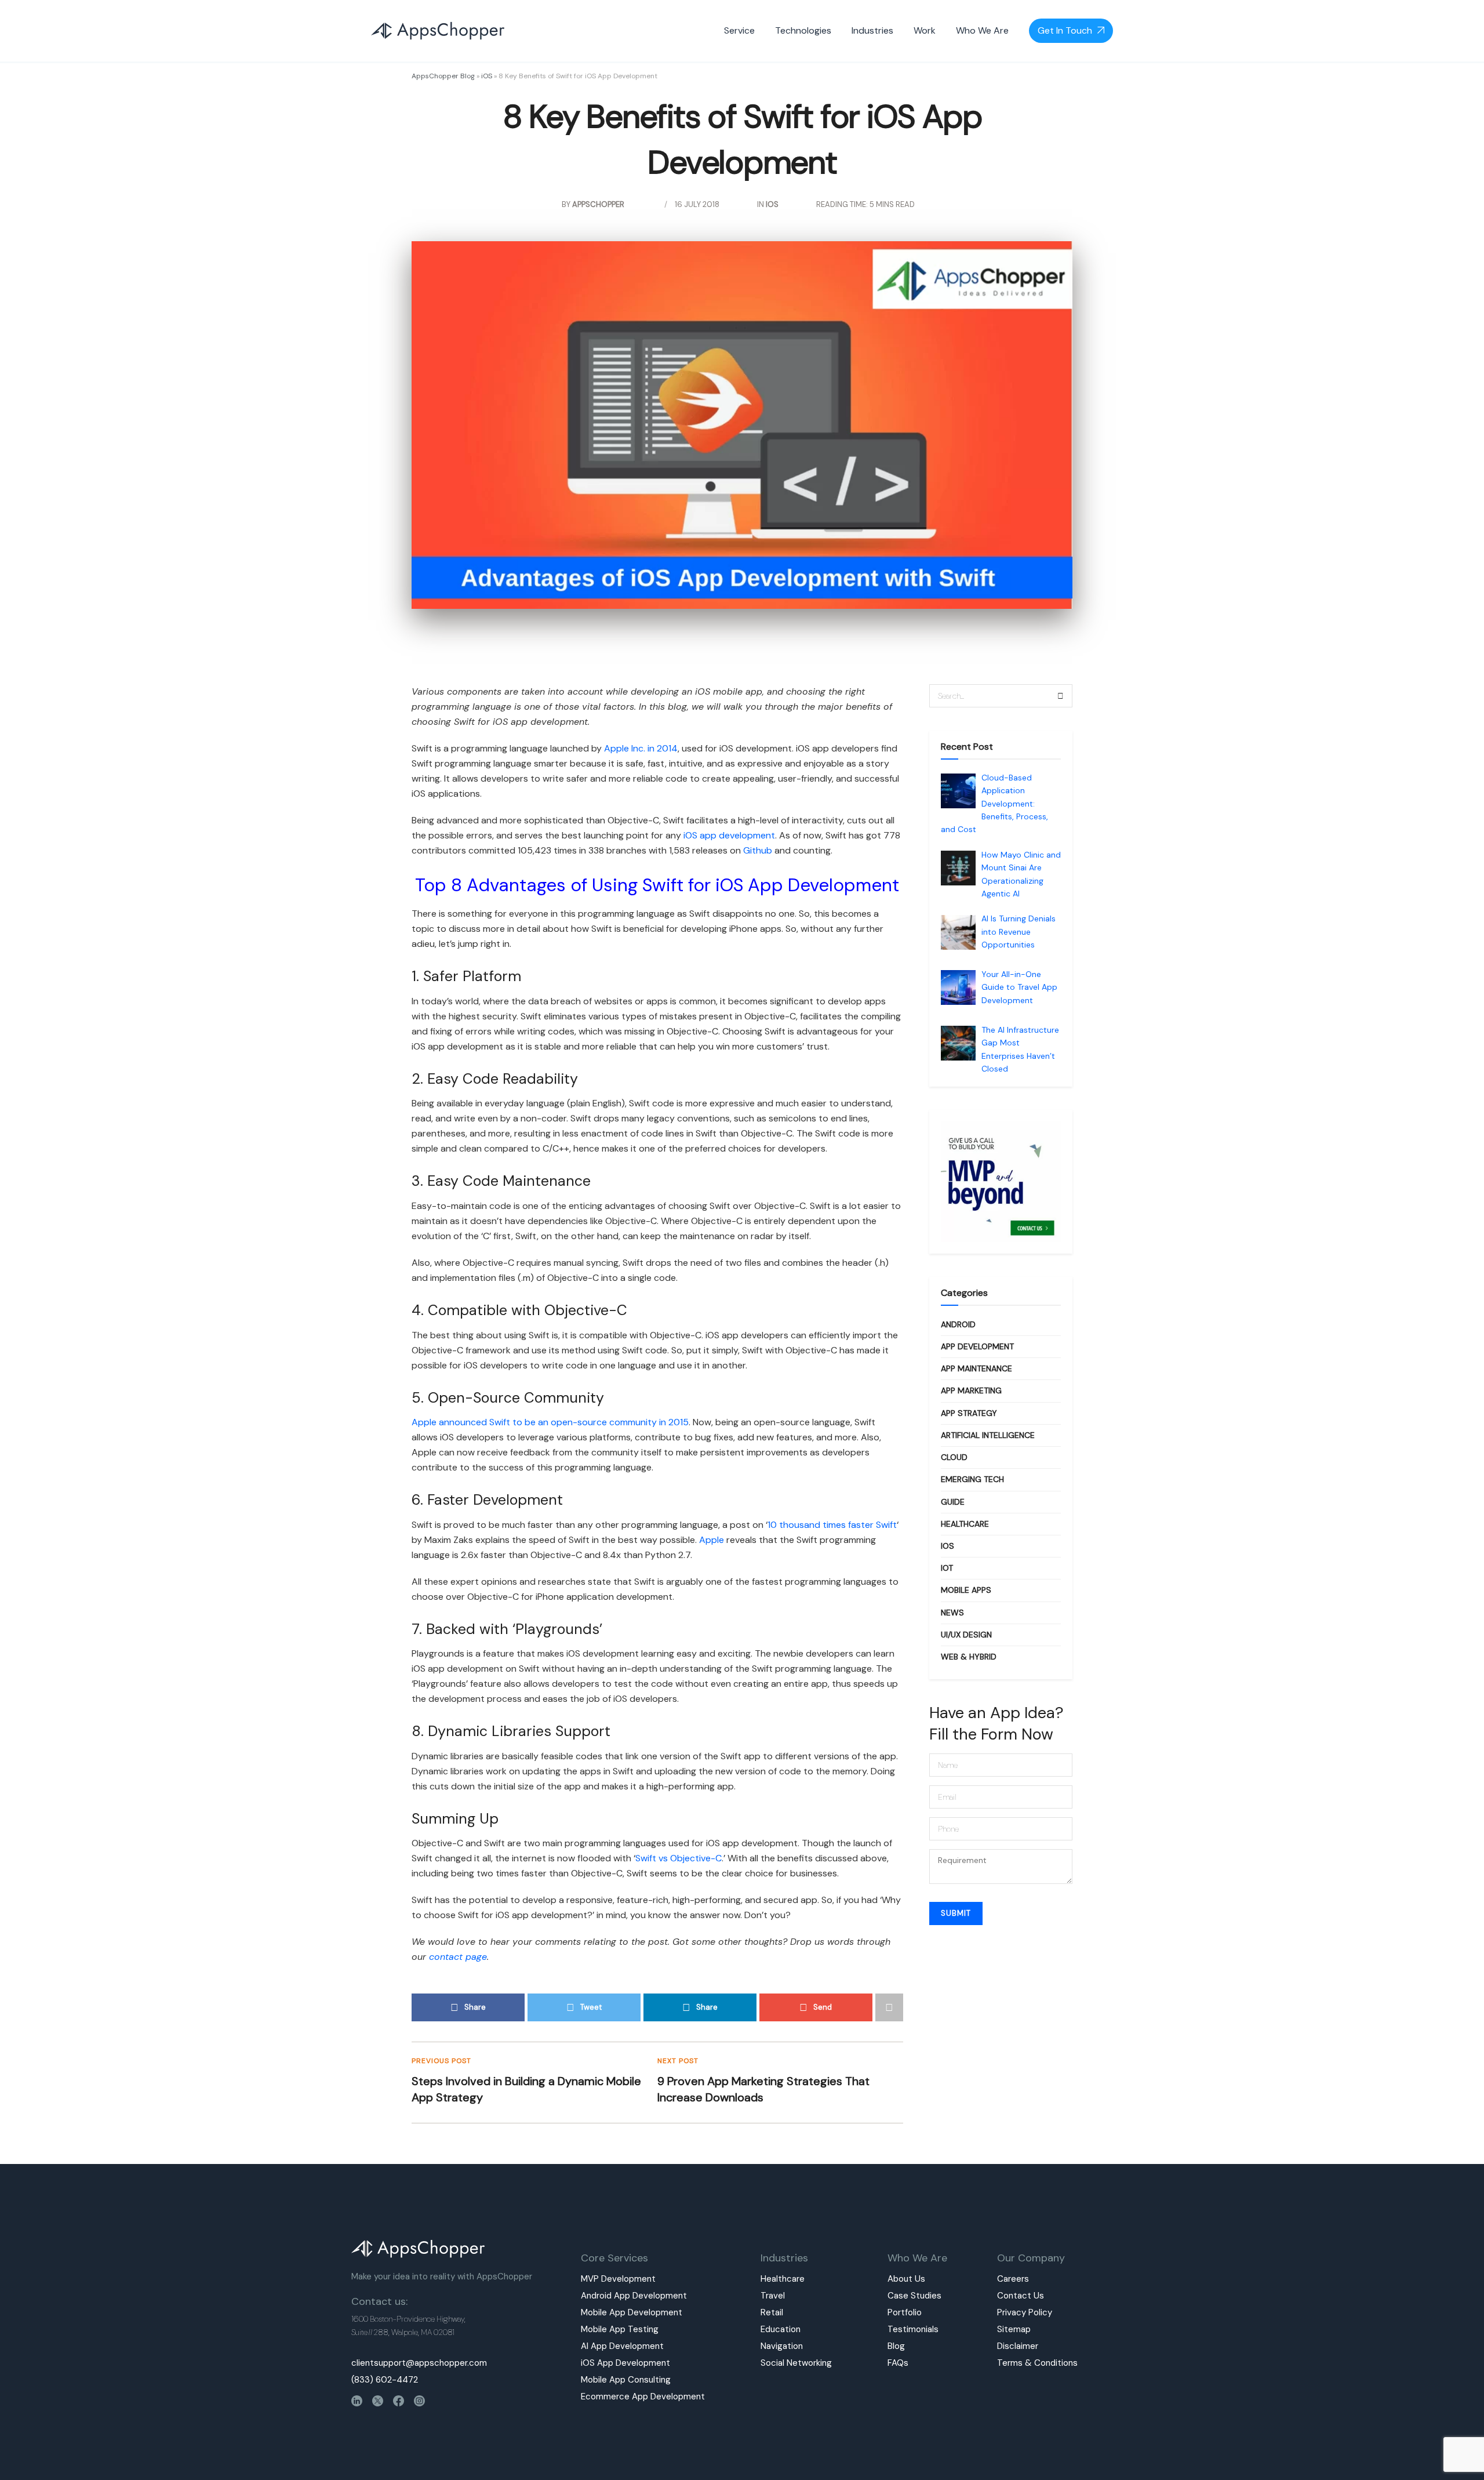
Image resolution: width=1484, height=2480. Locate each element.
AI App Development (622, 2346)
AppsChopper (598, 204)
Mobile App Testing (620, 2329)
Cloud (954, 1457)
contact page (458, 1957)
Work (925, 30)
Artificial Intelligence (988, 1435)
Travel (773, 2296)
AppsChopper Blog (443, 76)
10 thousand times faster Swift (832, 1525)
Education (781, 2329)
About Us (906, 2279)
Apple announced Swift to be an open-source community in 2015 (550, 1422)
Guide (953, 1502)
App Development (977, 1346)
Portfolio (905, 2312)
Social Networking (796, 2363)
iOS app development (729, 835)
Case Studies (914, 2296)
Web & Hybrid (969, 1657)
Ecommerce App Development (643, 2397)
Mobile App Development (632, 2312)
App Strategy (969, 1413)
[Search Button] (1061, 696)
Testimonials (913, 2329)
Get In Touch (1065, 30)
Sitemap (1014, 2329)
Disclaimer (1018, 2346)
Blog (896, 2346)
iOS (487, 76)
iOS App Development (625, 2363)
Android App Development (634, 2296)
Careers (1013, 2279)
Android (958, 1324)
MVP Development (618, 2279)
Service (739, 30)
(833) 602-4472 (385, 2380)
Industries (872, 30)
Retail (772, 2312)
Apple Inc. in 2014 (641, 748)
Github (758, 850)
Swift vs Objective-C (679, 1858)
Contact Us (1021, 2296)
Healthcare (965, 1524)
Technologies (803, 30)
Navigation (782, 2346)
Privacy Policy (1025, 2312)
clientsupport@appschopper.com (419, 2363)
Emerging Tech (972, 1479)
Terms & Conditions (1037, 2363)
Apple (712, 1540)
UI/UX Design (966, 1635)
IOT (947, 1568)
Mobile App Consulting (626, 2380)
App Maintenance (976, 1368)
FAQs (898, 2363)
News (952, 1613)
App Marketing (971, 1390)
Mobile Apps (966, 1590)
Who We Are (982, 30)
